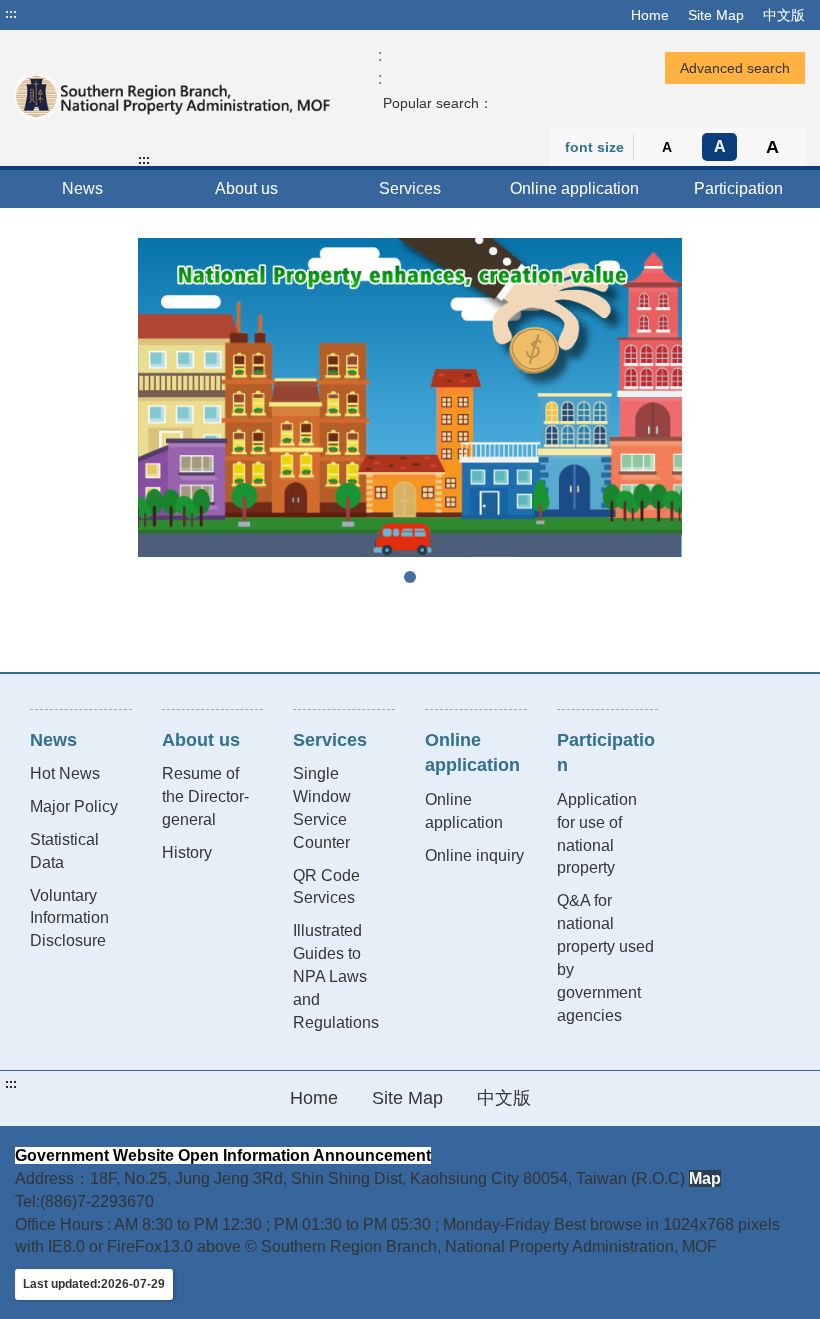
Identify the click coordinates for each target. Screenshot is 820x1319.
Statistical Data (64, 851)
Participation (738, 188)
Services (410, 188)
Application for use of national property (597, 834)
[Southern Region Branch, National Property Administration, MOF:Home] (173, 98)
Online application (574, 188)
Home (650, 15)
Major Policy (74, 806)
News (82, 188)
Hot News (65, 773)
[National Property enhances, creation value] (410, 397)
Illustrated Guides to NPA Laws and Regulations (336, 976)
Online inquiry (474, 855)
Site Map (716, 15)
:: (380, 67)
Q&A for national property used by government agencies (605, 957)
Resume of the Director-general (205, 796)
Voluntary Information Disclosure (69, 918)
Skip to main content (75, 14)
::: (11, 14)
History (187, 852)
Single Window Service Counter (322, 808)
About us (246, 188)
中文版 (784, 15)
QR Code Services (326, 887)
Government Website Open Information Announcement (223, 1155)
